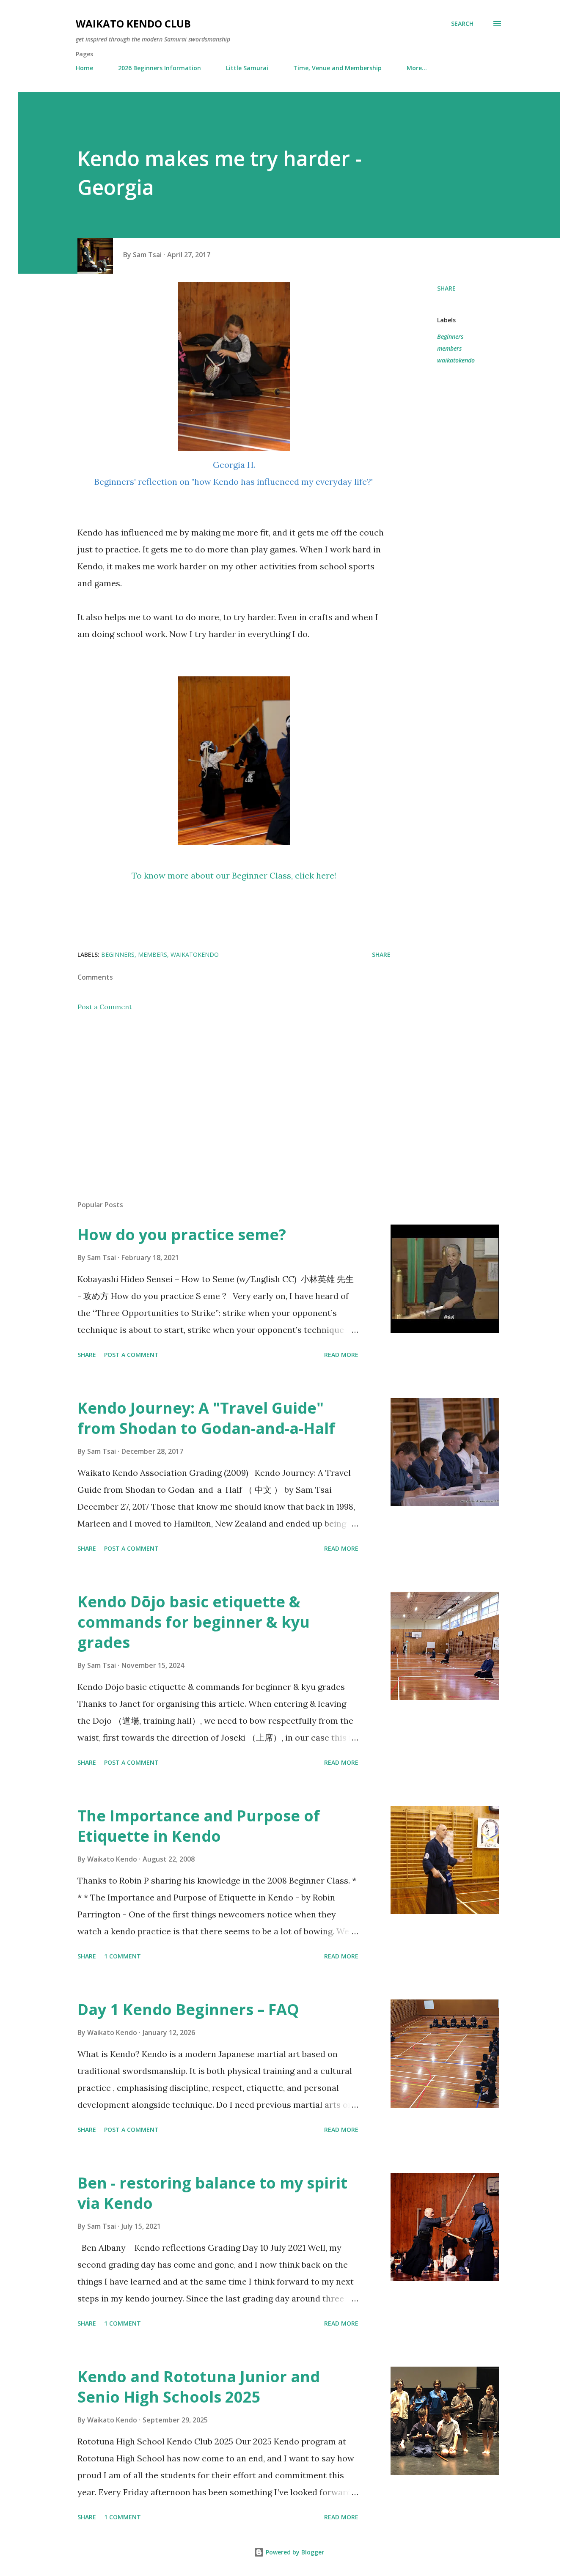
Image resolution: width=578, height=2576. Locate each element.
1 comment (122, 1956)
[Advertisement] (220, 1095)
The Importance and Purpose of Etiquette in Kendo (199, 1826)
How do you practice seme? (182, 1234)
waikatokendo (456, 360)
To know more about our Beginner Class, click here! (234, 875)
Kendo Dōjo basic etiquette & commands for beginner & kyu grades (194, 1622)
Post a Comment (105, 1007)
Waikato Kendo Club (133, 23)
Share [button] (446, 288)
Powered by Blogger (294, 2552)
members (449, 348)
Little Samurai (247, 68)
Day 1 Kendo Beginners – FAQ (188, 2009)
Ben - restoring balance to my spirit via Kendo (212, 2193)
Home (84, 68)
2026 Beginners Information (160, 68)
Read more (341, 1355)
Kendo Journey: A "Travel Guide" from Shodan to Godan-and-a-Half (206, 1418)
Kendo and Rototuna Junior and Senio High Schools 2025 (199, 2387)
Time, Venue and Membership (337, 68)
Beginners (450, 336)
